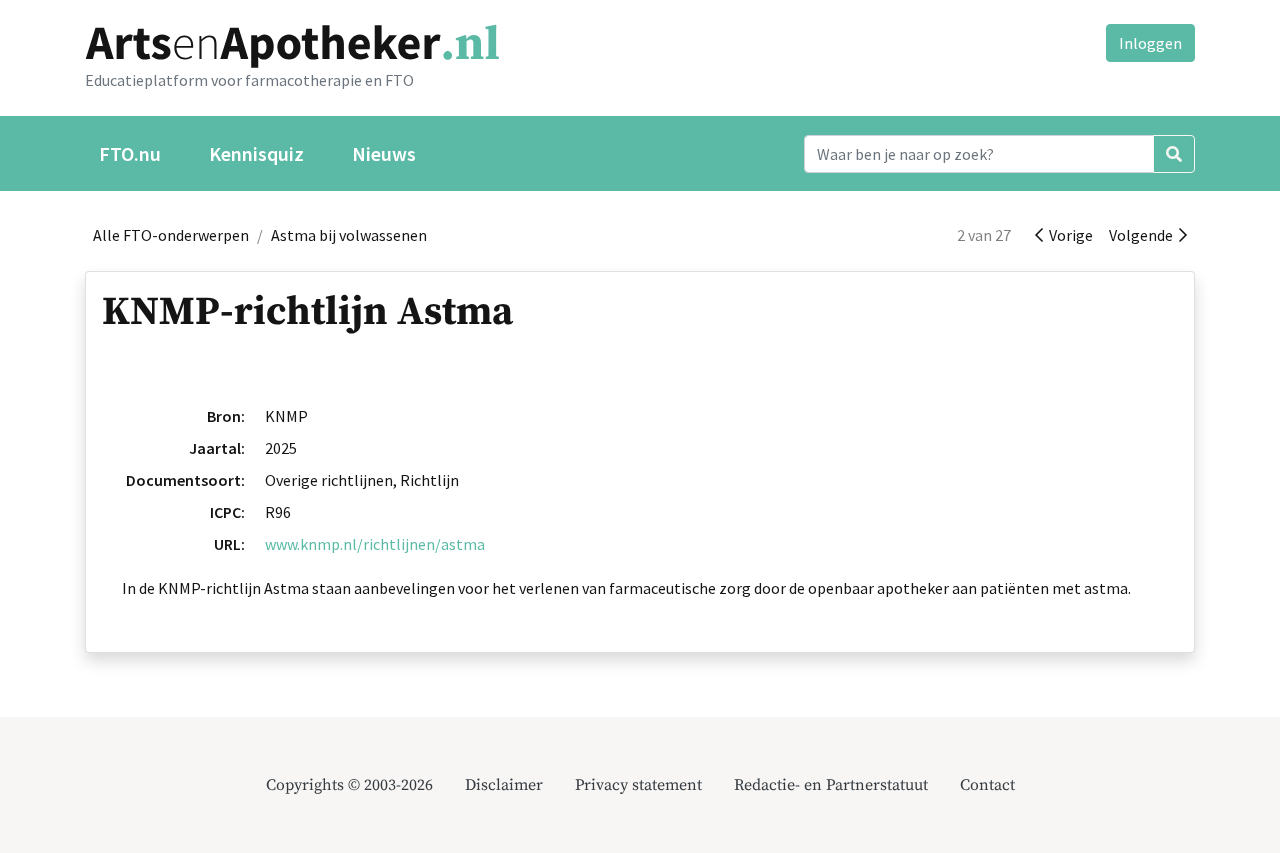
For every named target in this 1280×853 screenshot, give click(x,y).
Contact (987, 785)
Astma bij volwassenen (349, 235)
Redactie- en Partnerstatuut (831, 785)
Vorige (1068, 235)
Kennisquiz (256, 153)
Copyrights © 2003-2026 (349, 785)
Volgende (1144, 235)
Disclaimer (504, 785)
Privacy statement (638, 785)
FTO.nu (130, 153)
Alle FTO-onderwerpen (171, 235)
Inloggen (1150, 43)
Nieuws (384, 153)
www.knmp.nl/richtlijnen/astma (375, 544)
